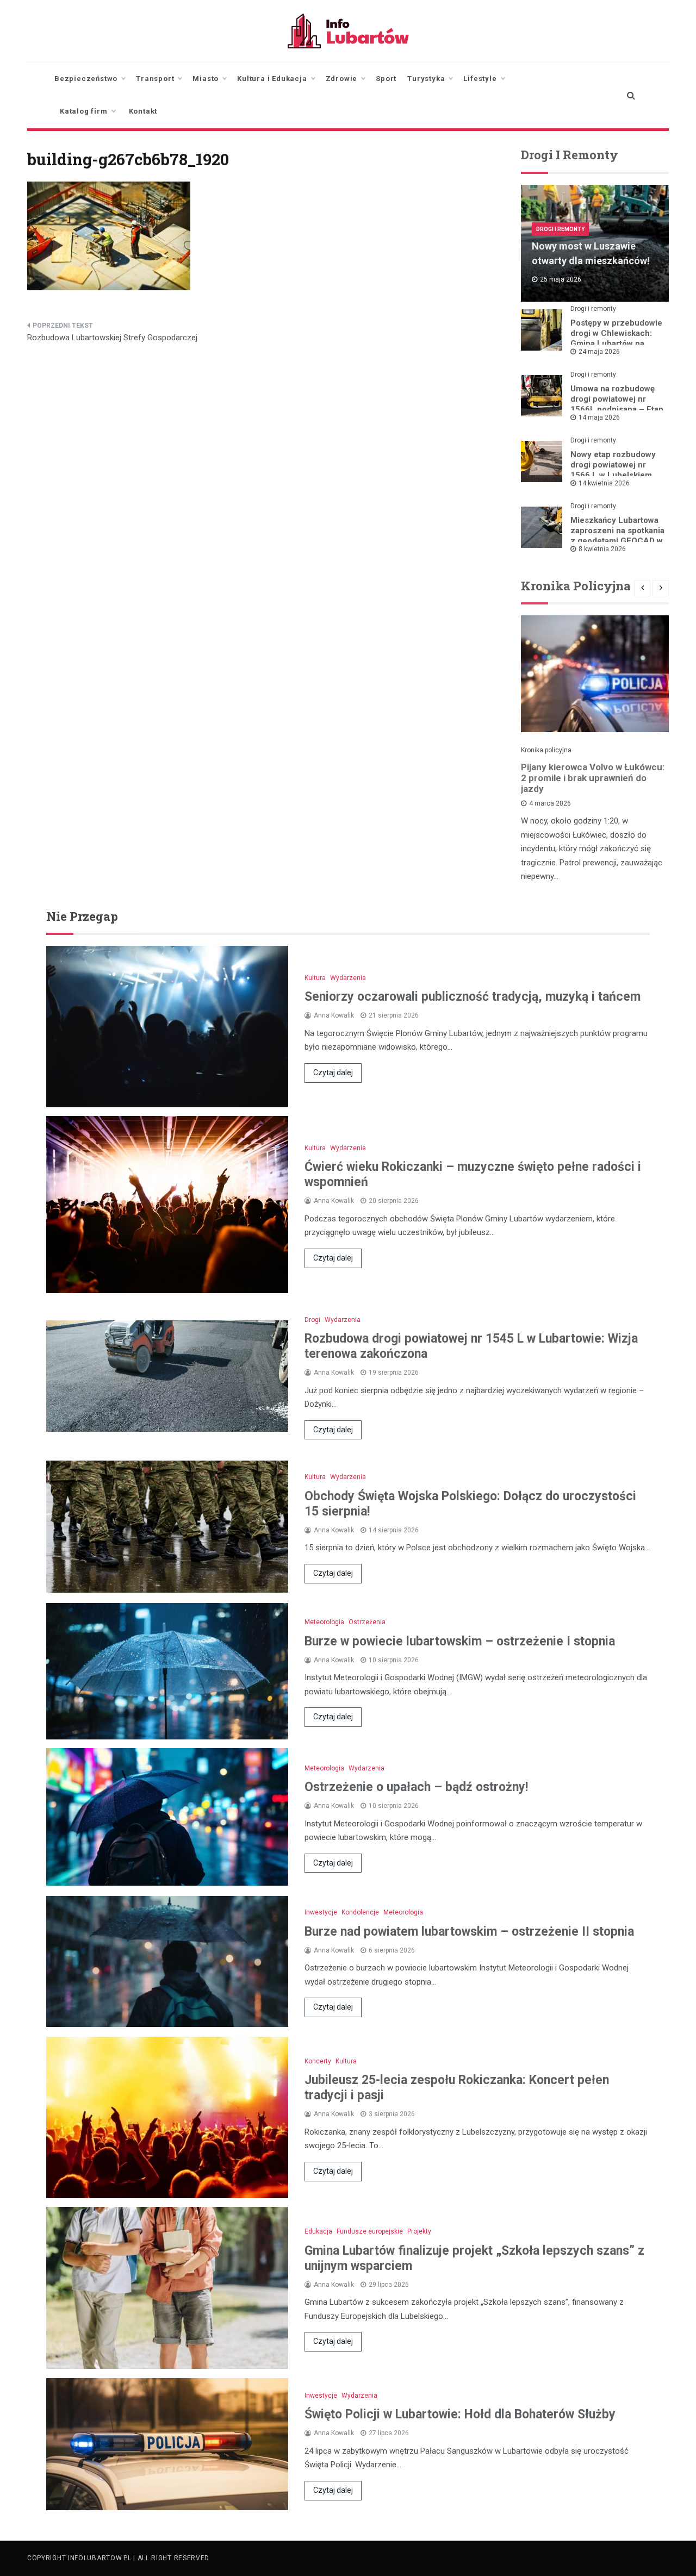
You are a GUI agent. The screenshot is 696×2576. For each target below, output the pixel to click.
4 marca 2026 (550, 803)
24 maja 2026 (599, 352)
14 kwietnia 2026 (604, 483)
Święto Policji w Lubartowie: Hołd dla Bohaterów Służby (460, 2414)
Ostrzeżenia (367, 1622)
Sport (386, 79)
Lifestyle (480, 79)
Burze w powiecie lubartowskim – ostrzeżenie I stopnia (460, 1641)
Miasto (206, 79)
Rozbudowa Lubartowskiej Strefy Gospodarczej (112, 338)
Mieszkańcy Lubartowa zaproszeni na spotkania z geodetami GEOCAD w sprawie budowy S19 (617, 536)
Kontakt (143, 111)
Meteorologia (324, 1622)
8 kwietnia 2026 (602, 549)
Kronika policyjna (546, 750)
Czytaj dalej (333, 1072)
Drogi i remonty (560, 229)
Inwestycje (321, 1912)
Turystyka (426, 79)
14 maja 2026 (599, 417)
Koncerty (318, 2061)
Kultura (315, 978)
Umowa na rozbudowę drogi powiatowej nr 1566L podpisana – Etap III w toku (617, 404)
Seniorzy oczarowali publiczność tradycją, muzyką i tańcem (473, 997)
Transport (155, 79)
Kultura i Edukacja (272, 79)
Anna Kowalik (334, 1015)
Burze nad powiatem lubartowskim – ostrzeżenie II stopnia (469, 1932)
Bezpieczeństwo (86, 79)
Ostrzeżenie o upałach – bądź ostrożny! (416, 1787)
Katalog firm (84, 111)
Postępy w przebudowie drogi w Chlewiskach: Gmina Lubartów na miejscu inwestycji (616, 338)
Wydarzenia (348, 978)
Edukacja (318, 2231)
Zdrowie (342, 79)
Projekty (419, 2231)
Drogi (312, 1320)
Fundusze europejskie (370, 2231)
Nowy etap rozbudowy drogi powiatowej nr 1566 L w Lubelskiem (613, 465)
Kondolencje (360, 1912)
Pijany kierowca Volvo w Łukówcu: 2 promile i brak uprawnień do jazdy (593, 778)
